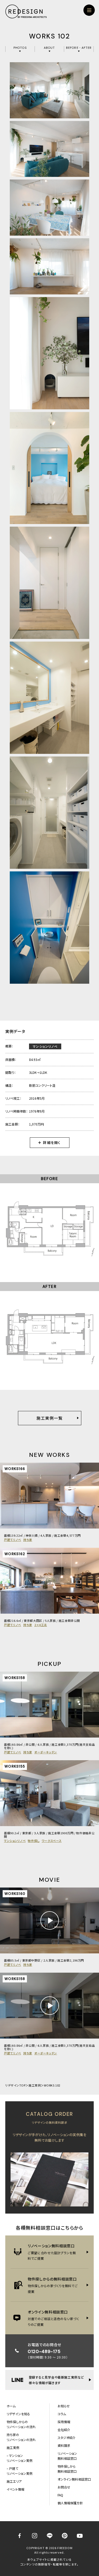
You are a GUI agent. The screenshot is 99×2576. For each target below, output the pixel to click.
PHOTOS (20, 48)
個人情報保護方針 (70, 2503)
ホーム (11, 2406)
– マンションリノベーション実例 (20, 2458)
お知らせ (64, 2406)
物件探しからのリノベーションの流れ (21, 2424)
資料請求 (64, 2445)
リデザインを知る (18, 2414)
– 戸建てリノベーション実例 (20, 2471)
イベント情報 (15, 2489)
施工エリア (14, 2481)
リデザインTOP (15, 2085)
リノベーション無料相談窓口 (67, 2456)
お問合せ (64, 2487)
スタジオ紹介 (67, 2437)
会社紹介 (64, 2430)
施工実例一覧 (49, 1418)
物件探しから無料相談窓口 (67, 2469)
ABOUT (49, 48)
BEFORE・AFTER (79, 48)
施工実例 (35, 2085)
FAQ (60, 2495)
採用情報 (64, 2422)
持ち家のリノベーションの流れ (21, 2437)
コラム (62, 2414)
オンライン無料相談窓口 (74, 2479)
